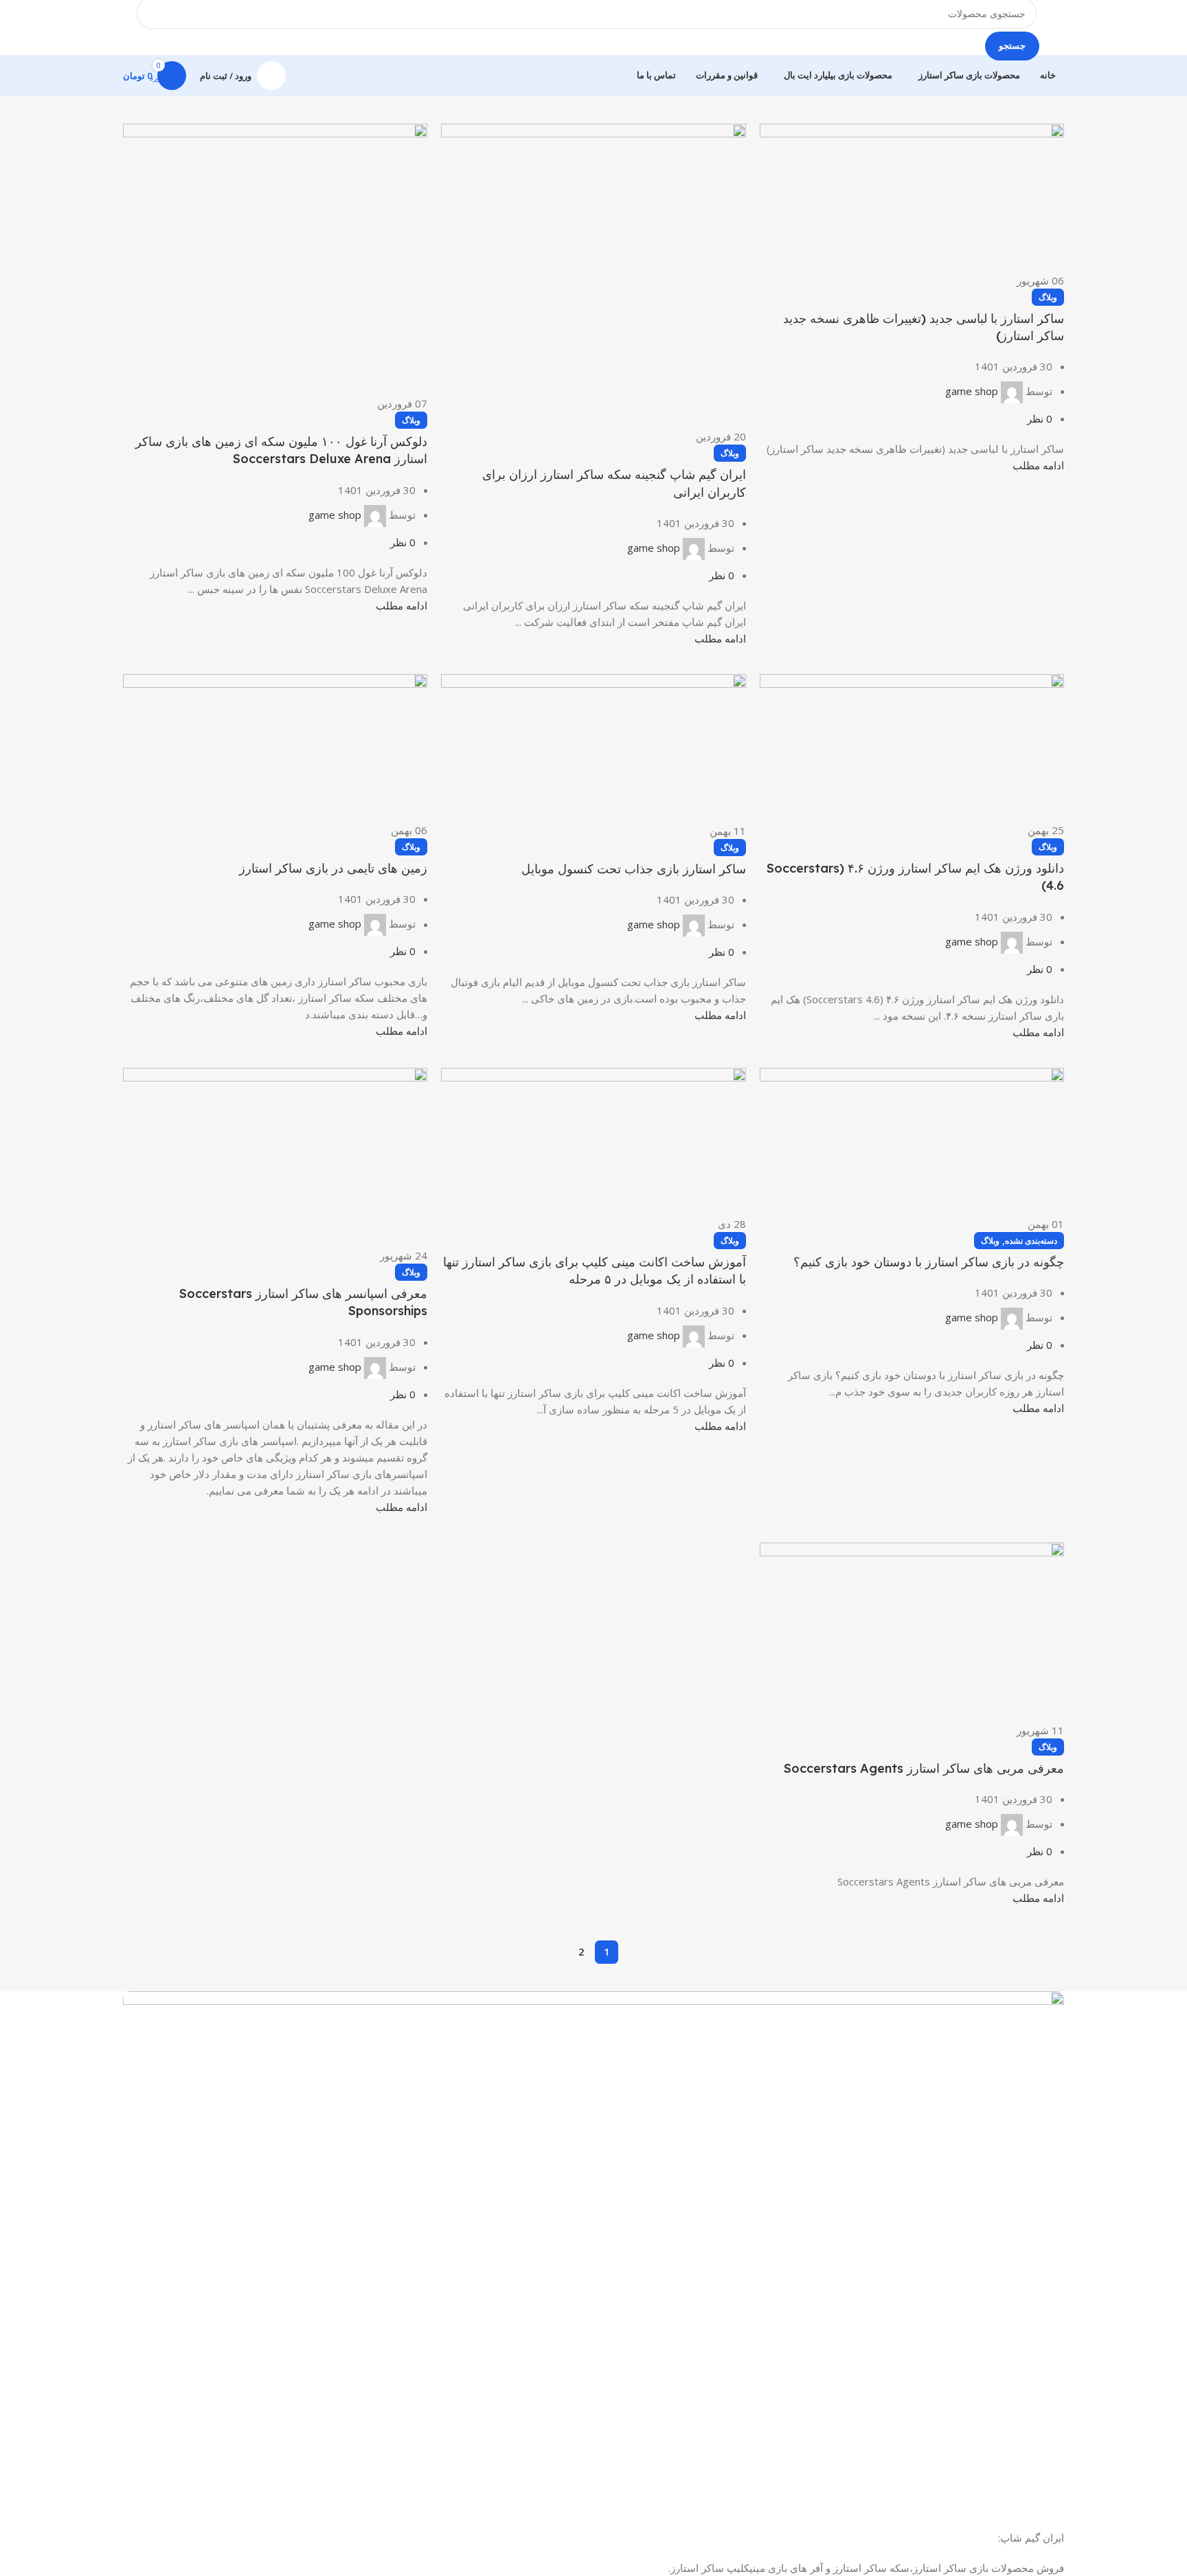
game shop (972, 391)
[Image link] (593, 2243)
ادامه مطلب (1038, 465)
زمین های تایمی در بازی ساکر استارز (333, 868)
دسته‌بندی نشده (1031, 1241)
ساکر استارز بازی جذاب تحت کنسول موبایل (634, 869)
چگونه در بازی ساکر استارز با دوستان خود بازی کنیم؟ (929, 1262)
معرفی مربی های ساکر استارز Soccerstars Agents (924, 1768)
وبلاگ (1048, 297)
